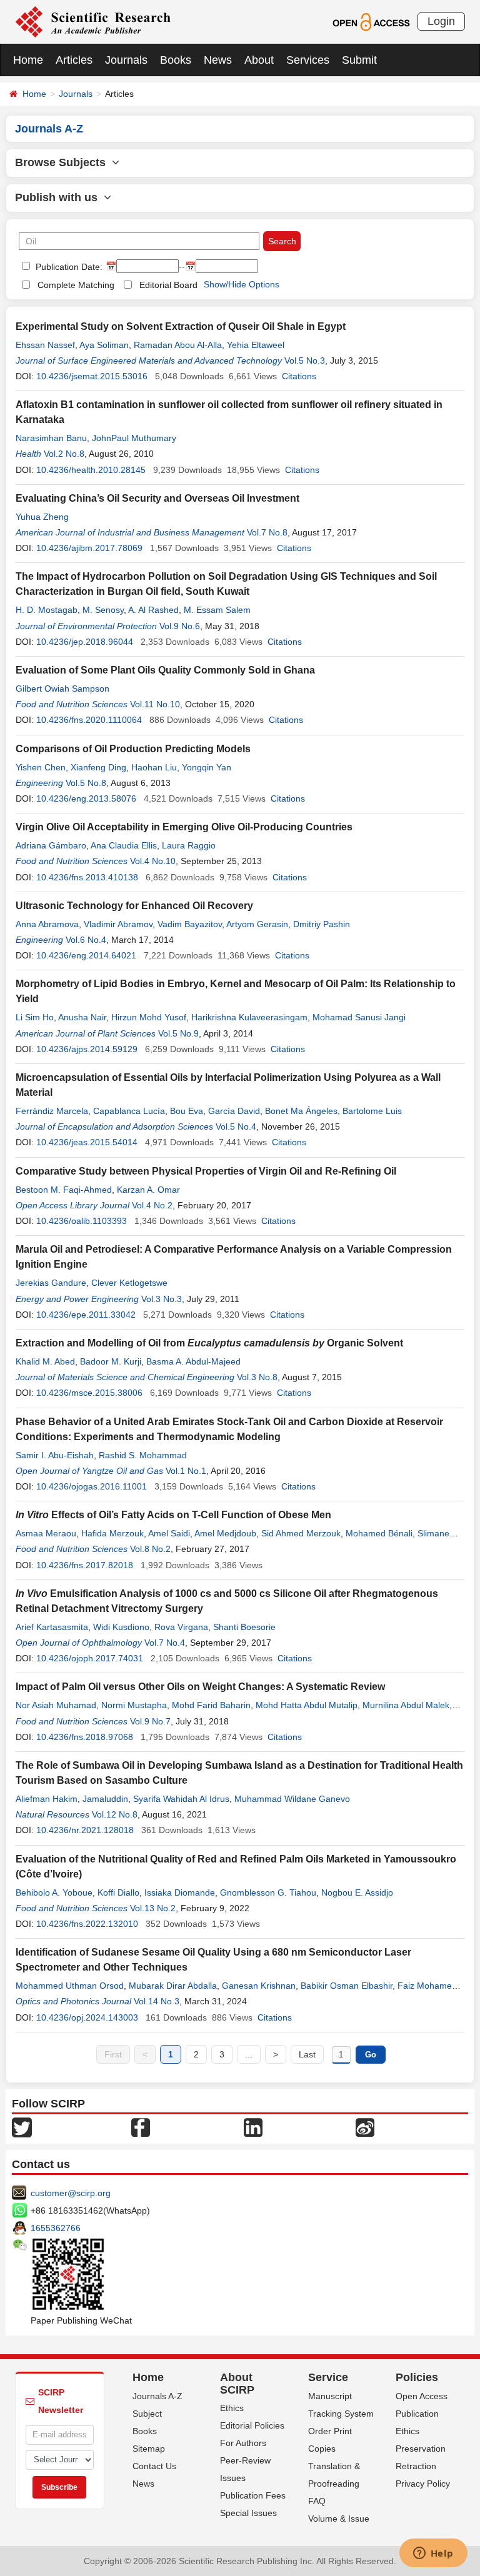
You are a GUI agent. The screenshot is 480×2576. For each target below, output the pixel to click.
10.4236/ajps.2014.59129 (87, 1049)
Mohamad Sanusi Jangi (359, 1017)
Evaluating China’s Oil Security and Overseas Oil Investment (157, 498)
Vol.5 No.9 (178, 1033)
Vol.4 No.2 (152, 1205)
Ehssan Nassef (45, 345)
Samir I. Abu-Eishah (55, 1455)
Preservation (421, 2449)
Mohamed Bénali (379, 1533)
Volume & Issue (339, 2519)
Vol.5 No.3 (305, 361)
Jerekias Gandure (51, 1283)
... (249, 2054)
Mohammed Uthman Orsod (70, 1986)
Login (441, 21)
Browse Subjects (63, 162)
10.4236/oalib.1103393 (82, 1221)
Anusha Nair (82, 1017)
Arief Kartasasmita (52, 1627)
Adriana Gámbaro (51, 845)
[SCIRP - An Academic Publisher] (93, 21)
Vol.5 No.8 (86, 783)
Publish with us (59, 197)
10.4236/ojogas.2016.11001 (92, 1486)
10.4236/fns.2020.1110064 (89, 720)
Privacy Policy (423, 2484)
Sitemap (149, 2449)
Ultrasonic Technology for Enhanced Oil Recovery (134, 906)
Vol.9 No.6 (180, 626)
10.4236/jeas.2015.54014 (87, 1142)
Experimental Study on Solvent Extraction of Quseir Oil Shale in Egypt (181, 326)
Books (176, 60)
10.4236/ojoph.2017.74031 (90, 1658)
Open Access (422, 2396)
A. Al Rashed (153, 610)
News (218, 60)
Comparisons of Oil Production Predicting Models (133, 749)
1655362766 (56, 2228)
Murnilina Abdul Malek (406, 1705)
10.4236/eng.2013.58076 (86, 798)
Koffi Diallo (118, 1892)
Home (28, 60)
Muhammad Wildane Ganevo (292, 1799)
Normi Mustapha (134, 1705)
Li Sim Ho (35, 1017)
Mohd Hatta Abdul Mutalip (307, 1705)
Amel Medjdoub (225, 1533)
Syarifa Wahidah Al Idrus (181, 1799)
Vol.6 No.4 (86, 940)
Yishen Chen (41, 767)
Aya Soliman (104, 345)
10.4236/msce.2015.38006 (89, 1393)
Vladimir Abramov (118, 924)
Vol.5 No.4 (236, 1126)
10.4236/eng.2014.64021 (86, 955)
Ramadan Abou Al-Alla (178, 345)
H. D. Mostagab (47, 610)
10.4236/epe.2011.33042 (86, 1315)
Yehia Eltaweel (256, 345)
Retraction (416, 2466)
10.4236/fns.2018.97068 (85, 1737)
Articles (74, 60)
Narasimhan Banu (51, 438)
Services (308, 60)
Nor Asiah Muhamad (56, 1705)
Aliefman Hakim (47, 1799)
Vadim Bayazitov (190, 924)
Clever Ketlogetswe (129, 1283)
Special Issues (248, 2513)
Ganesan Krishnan (259, 1986)
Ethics (232, 2408)
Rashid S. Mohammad (143, 1455)
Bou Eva (187, 1111)
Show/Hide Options (242, 284)
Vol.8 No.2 (150, 1549)
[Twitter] (22, 2126)
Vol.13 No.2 (153, 1908)
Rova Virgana (181, 1627)
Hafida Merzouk (112, 1533)
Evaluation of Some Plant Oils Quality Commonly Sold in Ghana (165, 670)
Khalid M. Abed (45, 1361)
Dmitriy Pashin (322, 924)
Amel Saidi (169, 1533)
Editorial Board (168, 285)
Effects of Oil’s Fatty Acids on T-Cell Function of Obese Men (173, 1515)
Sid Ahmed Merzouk (301, 1533)
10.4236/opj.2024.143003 (87, 2017)
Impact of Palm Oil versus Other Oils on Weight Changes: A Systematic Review (200, 1687)
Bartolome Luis (372, 1111)
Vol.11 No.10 (155, 704)
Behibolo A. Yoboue (54, 1892)
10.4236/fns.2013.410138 (87, 877)
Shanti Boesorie (244, 1627)
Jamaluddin (105, 1799)
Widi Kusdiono (121, 1627)
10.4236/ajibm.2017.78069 (89, 548)
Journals (126, 60)
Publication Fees (253, 2495)
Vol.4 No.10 (153, 861)
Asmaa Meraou (46, 1533)
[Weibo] (365, 2126)
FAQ (317, 2501)
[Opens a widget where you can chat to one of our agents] (433, 2554)
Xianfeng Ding (98, 767)
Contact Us (154, 2466)
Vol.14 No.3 (157, 2001)
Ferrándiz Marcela (52, 1111)
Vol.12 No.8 (115, 1814)
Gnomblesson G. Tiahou (268, 1892)
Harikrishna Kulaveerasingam (249, 1017)
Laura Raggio (189, 845)
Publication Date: (68, 267)
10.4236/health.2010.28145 (91, 470)
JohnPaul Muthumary (134, 438)
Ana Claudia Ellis (124, 845)
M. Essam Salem (217, 610)
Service (328, 2377)
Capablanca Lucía (129, 1111)
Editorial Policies (252, 2425)
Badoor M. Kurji (111, 1361)
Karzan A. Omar (148, 1190)
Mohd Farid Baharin (211, 1705)
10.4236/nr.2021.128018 (85, 1830)
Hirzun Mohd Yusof (149, 1017)
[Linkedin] (253, 2126)
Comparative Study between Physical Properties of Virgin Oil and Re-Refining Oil (206, 1171)
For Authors (243, 2443)
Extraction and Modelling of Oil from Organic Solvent (209, 1343)
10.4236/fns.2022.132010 (87, 1924)
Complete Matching (76, 285)
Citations (299, 376)
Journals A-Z (157, 2396)
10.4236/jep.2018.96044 (85, 642)
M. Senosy (103, 610)
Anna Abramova (47, 924)
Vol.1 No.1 (186, 1471)
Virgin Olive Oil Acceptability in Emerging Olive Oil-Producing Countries (184, 827)
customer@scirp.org (71, 2193)
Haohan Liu (154, 767)
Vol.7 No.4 (165, 1643)
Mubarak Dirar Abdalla (173, 1986)
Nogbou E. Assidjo (357, 1892)
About (259, 60)
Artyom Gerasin (257, 924)
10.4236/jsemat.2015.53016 (92, 376)
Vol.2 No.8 (64, 454)
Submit (359, 60)
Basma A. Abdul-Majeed (193, 1361)
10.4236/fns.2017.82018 (85, 1565)
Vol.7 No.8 (267, 532)
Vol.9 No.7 (150, 1721)
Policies (417, 2377)
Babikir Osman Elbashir (347, 1986)
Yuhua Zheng (42, 517)
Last (307, 2054)
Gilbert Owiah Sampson (62, 689)
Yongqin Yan (207, 767)
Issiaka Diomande (180, 1892)
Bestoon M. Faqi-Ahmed (64, 1190)
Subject (147, 2414)
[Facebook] (141, 2126)
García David (234, 1111)
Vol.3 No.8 (257, 1377)
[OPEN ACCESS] (371, 21)
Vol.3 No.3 (162, 1299)
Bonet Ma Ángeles (301, 1111)
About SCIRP (237, 2384)
